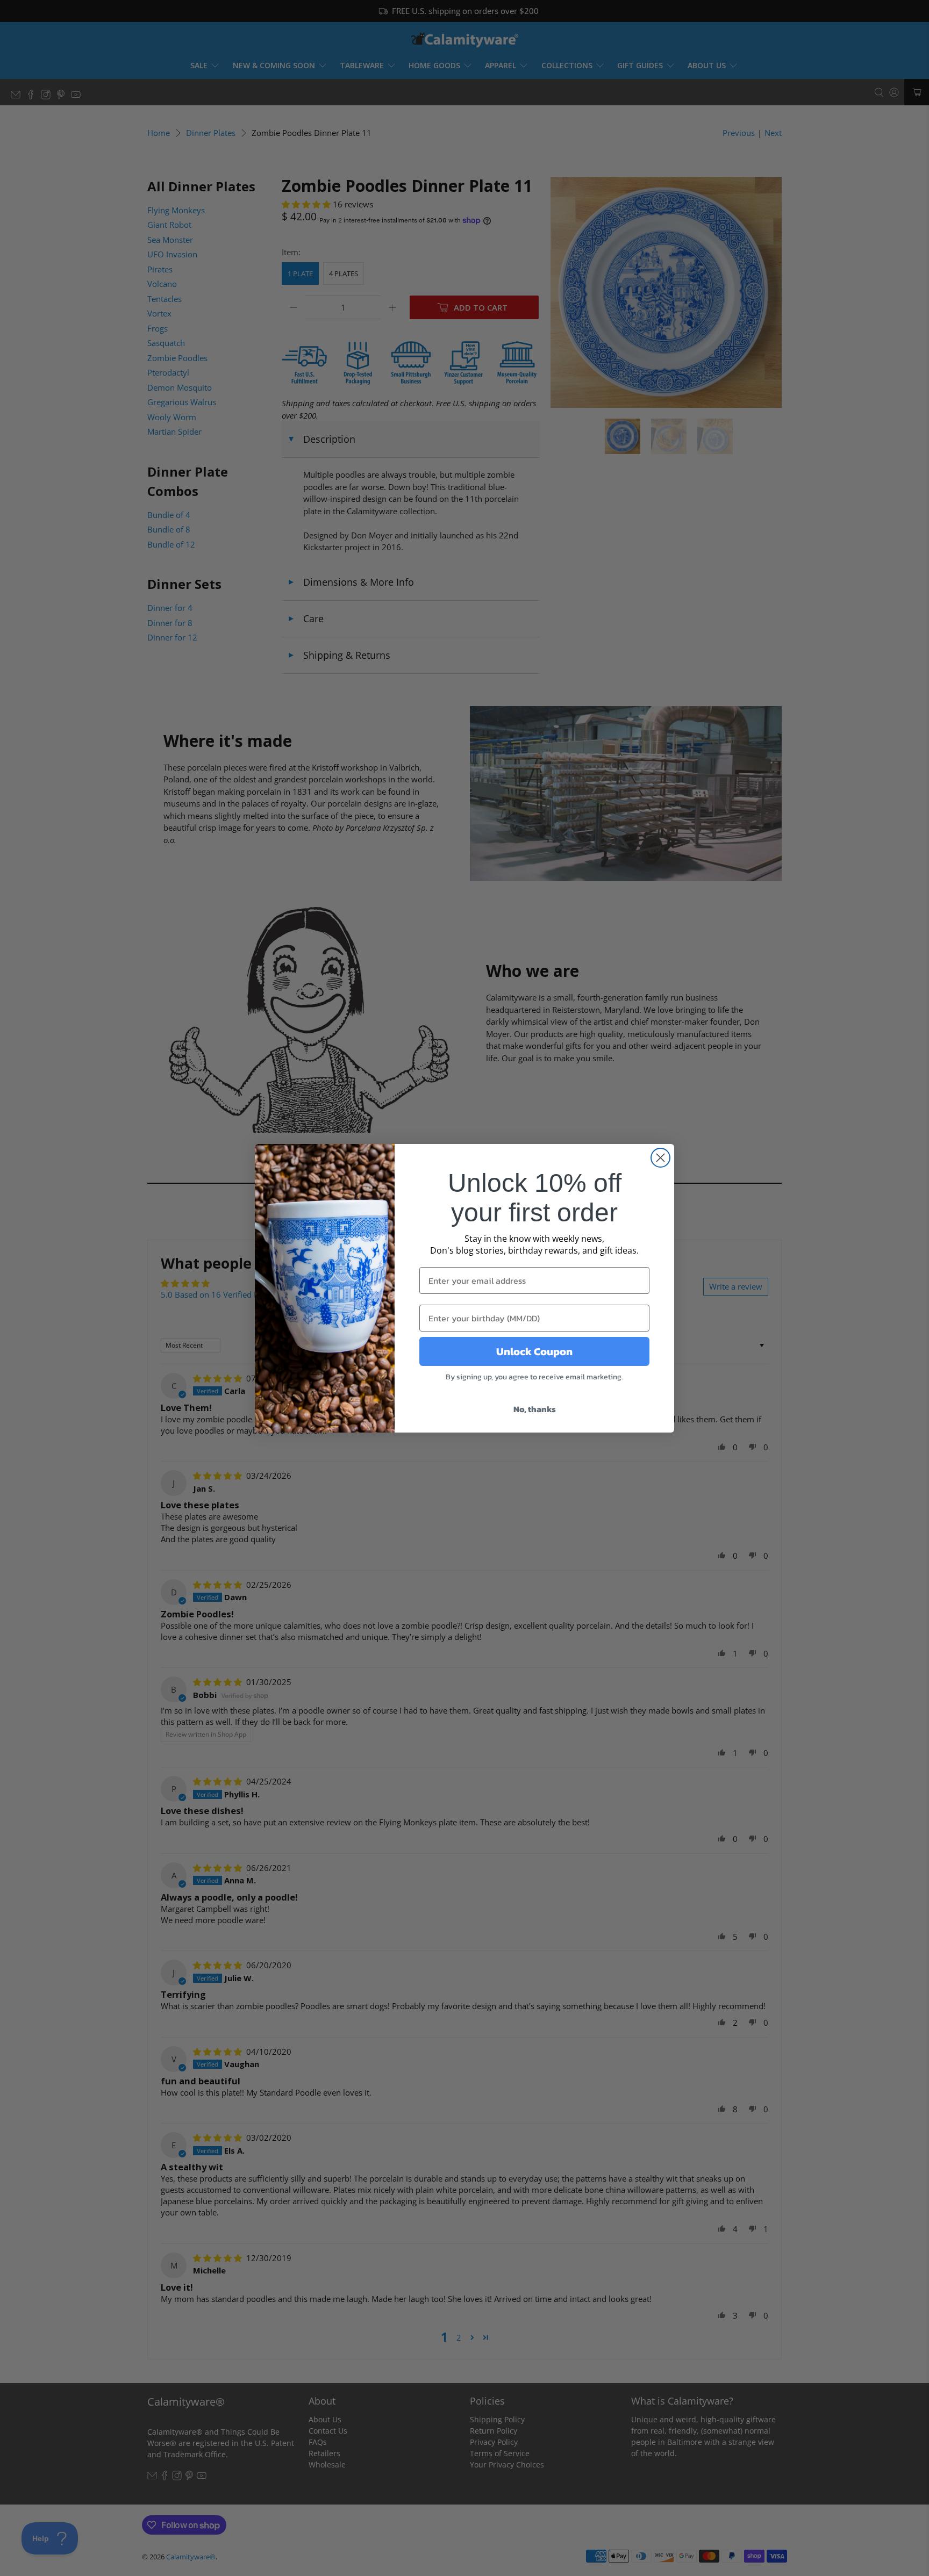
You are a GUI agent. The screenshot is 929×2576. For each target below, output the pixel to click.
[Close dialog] (660, 1158)
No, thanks (535, 1409)
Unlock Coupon (534, 1351)
